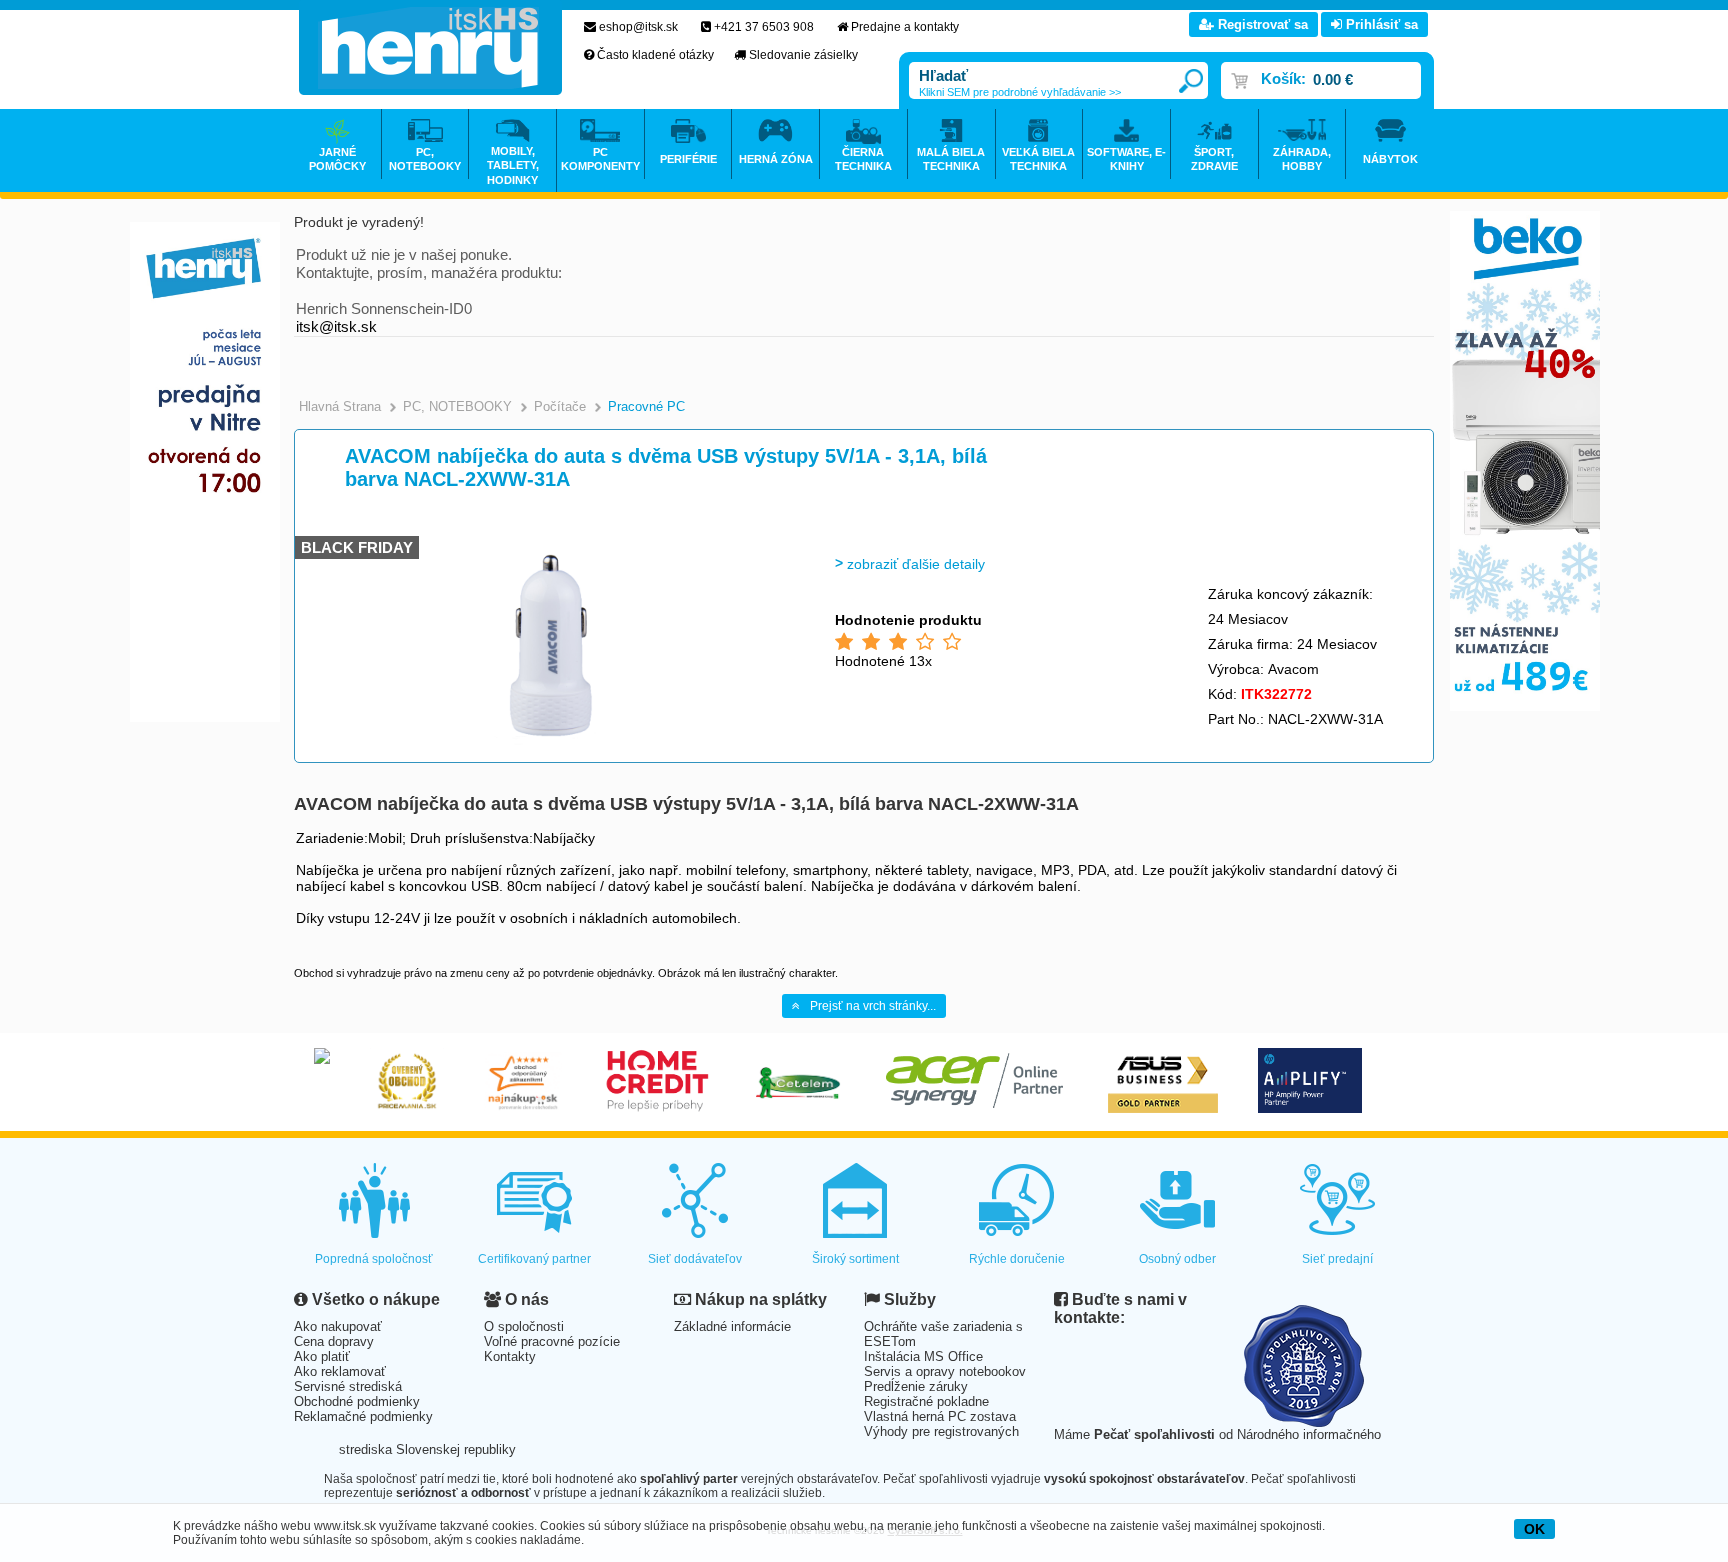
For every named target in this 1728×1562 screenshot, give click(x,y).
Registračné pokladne (926, 1401)
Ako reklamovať (340, 1371)
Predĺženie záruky (916, 1386)
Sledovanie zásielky (803, 55)
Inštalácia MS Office (923, 1356)
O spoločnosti (524, 1326)
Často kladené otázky (655, 55)
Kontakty (510, 1356)
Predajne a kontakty (905, 27)
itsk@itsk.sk (336, 326)
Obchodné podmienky (357, 1401)
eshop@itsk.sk (638, 27)
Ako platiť (322, 1356)
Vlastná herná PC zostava (940, 1416)
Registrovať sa (1261, 24)
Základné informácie (732, 1326)
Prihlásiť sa (1380, 24)
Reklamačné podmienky (363, 1416)
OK (1534, 1529)
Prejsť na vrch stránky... (873, 1006)
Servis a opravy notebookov (945, 1371)
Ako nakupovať (338, 1326)
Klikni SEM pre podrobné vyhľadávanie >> (1020, 92)
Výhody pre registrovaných (941, 1431)
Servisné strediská (348, 1386)
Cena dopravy (334, 1341)
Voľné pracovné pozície (552, 1341)
